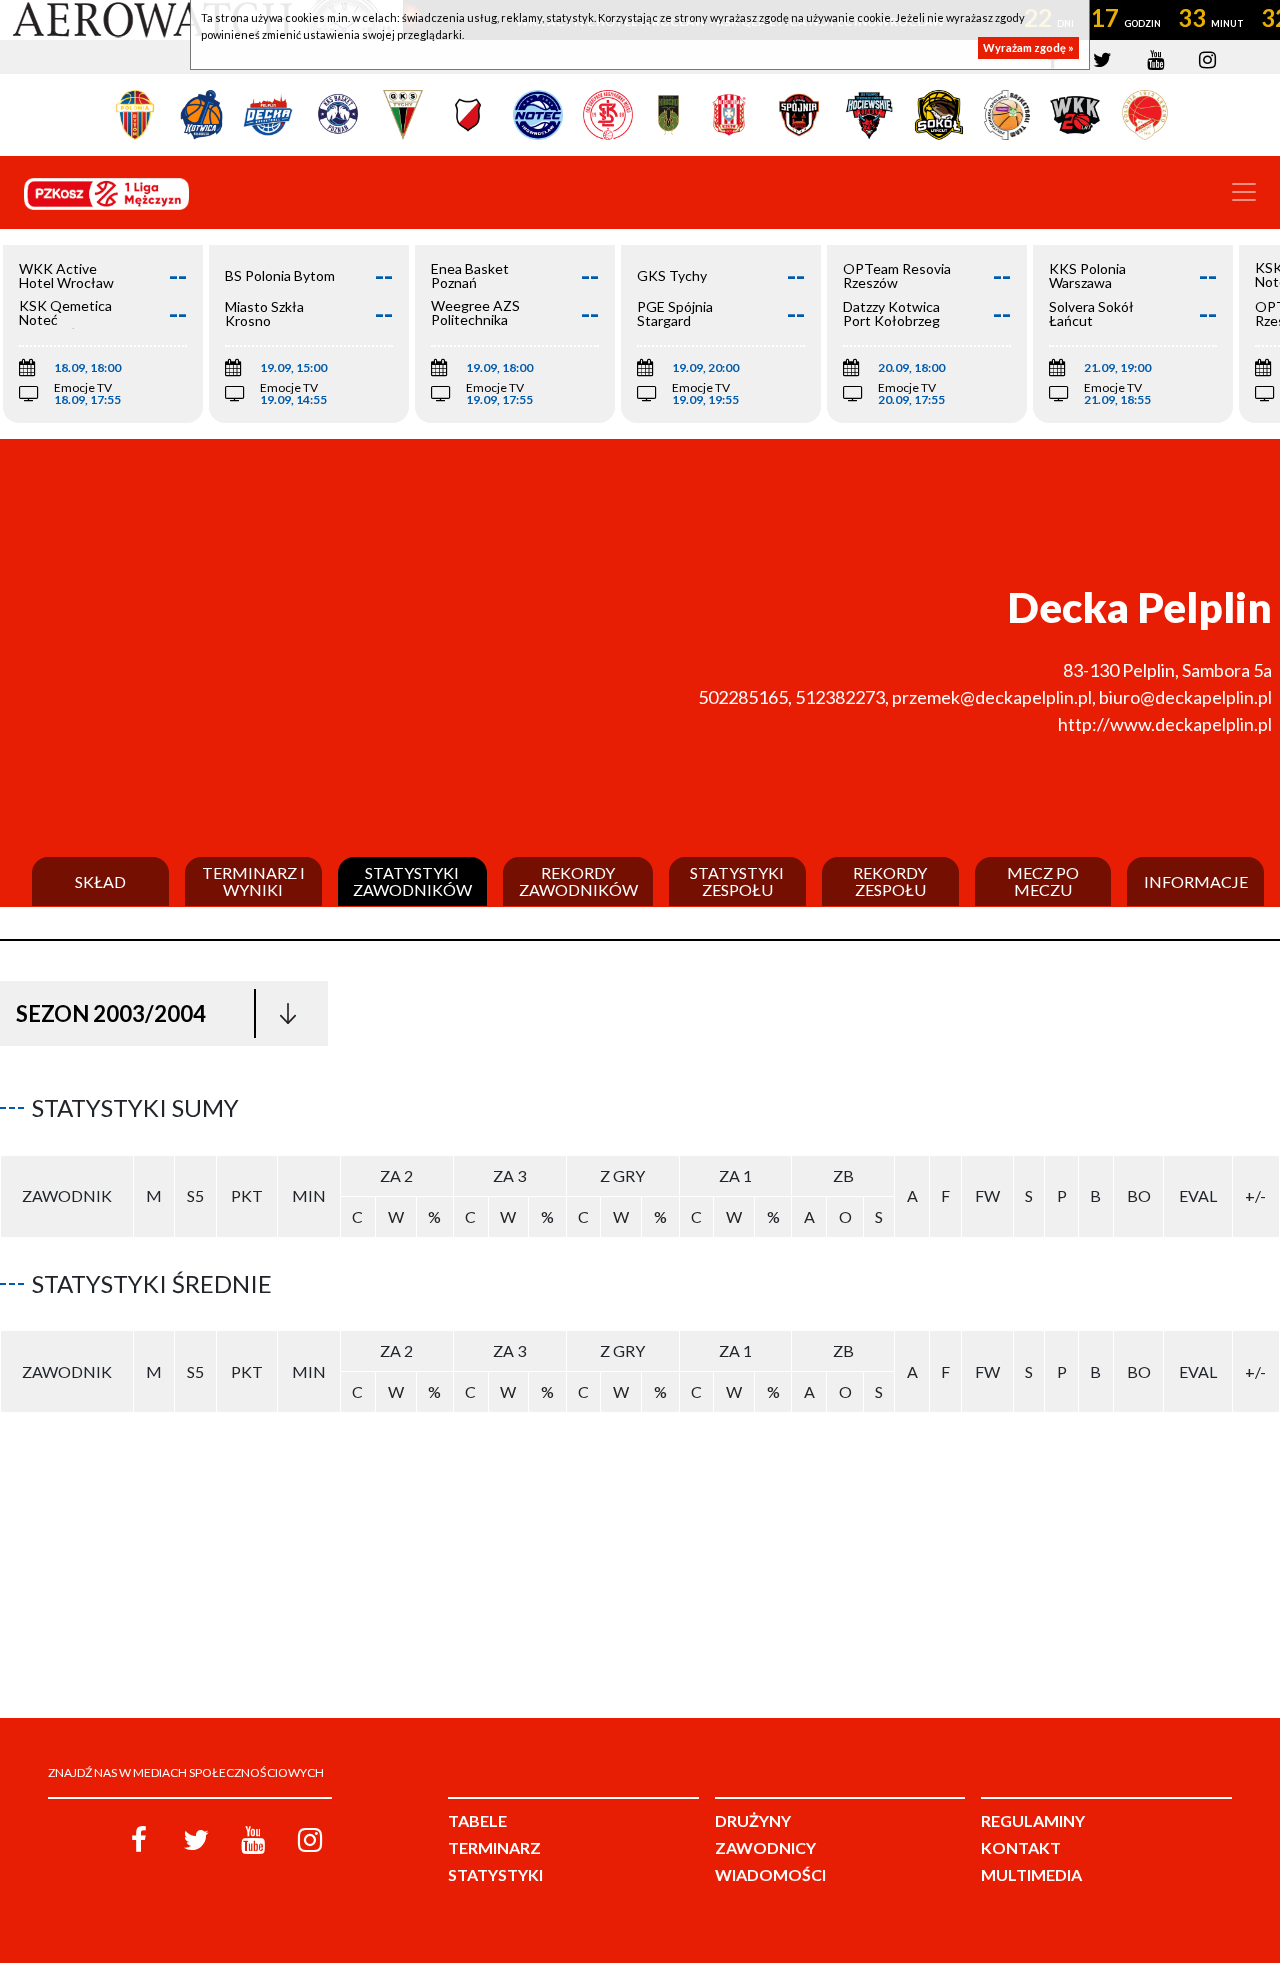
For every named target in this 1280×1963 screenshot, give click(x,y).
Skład (100, 882)
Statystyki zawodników (412, 881)
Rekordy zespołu (890, 881)
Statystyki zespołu (737, 881)
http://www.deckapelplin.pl (1165, 724)
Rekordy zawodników (578, 881)
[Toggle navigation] (1244, 192)
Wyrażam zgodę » (1028, 47)
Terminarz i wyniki (253, 881)
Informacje (1196, 882)
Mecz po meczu (1043, 881)
